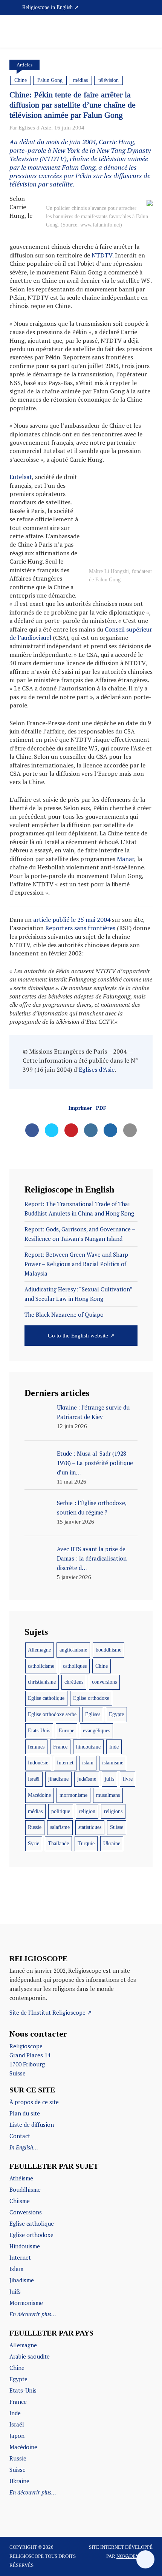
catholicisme (41, 1666)
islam (88, 1763)
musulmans (108, 1795)
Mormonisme (26, 2303)
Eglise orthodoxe (91, 1698)
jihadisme (58, 1779)
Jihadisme (22, 2280)
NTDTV (102, 255)
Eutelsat (21, 477)
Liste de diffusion (32, 2125)
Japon (17, 2436)
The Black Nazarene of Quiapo (64, 1314)
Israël (34, 1779)
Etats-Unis (39, 1731)
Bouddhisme (25, 2189)
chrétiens (74, 1682)
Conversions (26, 2212)
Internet (65, 1763)
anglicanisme (73, 1650)
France (60, 1747)
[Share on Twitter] (52, 1135)
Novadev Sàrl (134, 2556)
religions (113, 1811)
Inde (114, 1747)
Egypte (116, 1714)
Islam (16, 2269)
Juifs (15, 2291)
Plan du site (25, 2113)
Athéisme (21, 2178)
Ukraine (112, 1843)
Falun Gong (50, 80)
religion (87, 1811)
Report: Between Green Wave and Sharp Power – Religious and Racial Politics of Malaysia (76, 1264)
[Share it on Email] (130, 1135)
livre (128, 1779)
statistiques (90, 1827)
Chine (21, 80)
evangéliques (96, 1731)
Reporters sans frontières (80, 928)
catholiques (75, 1666)
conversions (104, 1682)
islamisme (113, 1763)
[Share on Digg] (110, 1135)
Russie (35, 1827)
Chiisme (20, 2201)
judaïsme (87, 1779)
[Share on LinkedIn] (91, 1135)
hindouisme (88, 1747)
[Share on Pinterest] (71, 1135)
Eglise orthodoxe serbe (52, 1714)
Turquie (86, 1843)
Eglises (93, 1714)
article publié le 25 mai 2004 (72, 920)
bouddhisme (109, 1650)
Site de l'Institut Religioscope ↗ (51, 2012)
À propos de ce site (34, 2102)
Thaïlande (58, 1843)
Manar (125, 859)
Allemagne (39, 1650)
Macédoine (39, 1795)
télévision (109, 80)
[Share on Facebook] (32, 1135)
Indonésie (38, 1763)
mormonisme (73, 1795)
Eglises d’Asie (97, 1069)
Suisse (117, 1827)
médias (80, 80)
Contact (20, 2136)
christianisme (42, 1682)
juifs (109, 1779)
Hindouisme (25, 2246)
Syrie (34, 1843)
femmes (36, 1747)
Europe (66, 1731)
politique (61, 1811)
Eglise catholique (46, 1698)
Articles (24, 65)
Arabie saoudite (30, 2356)
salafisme (60, 1827)
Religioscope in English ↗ (50, 7)
